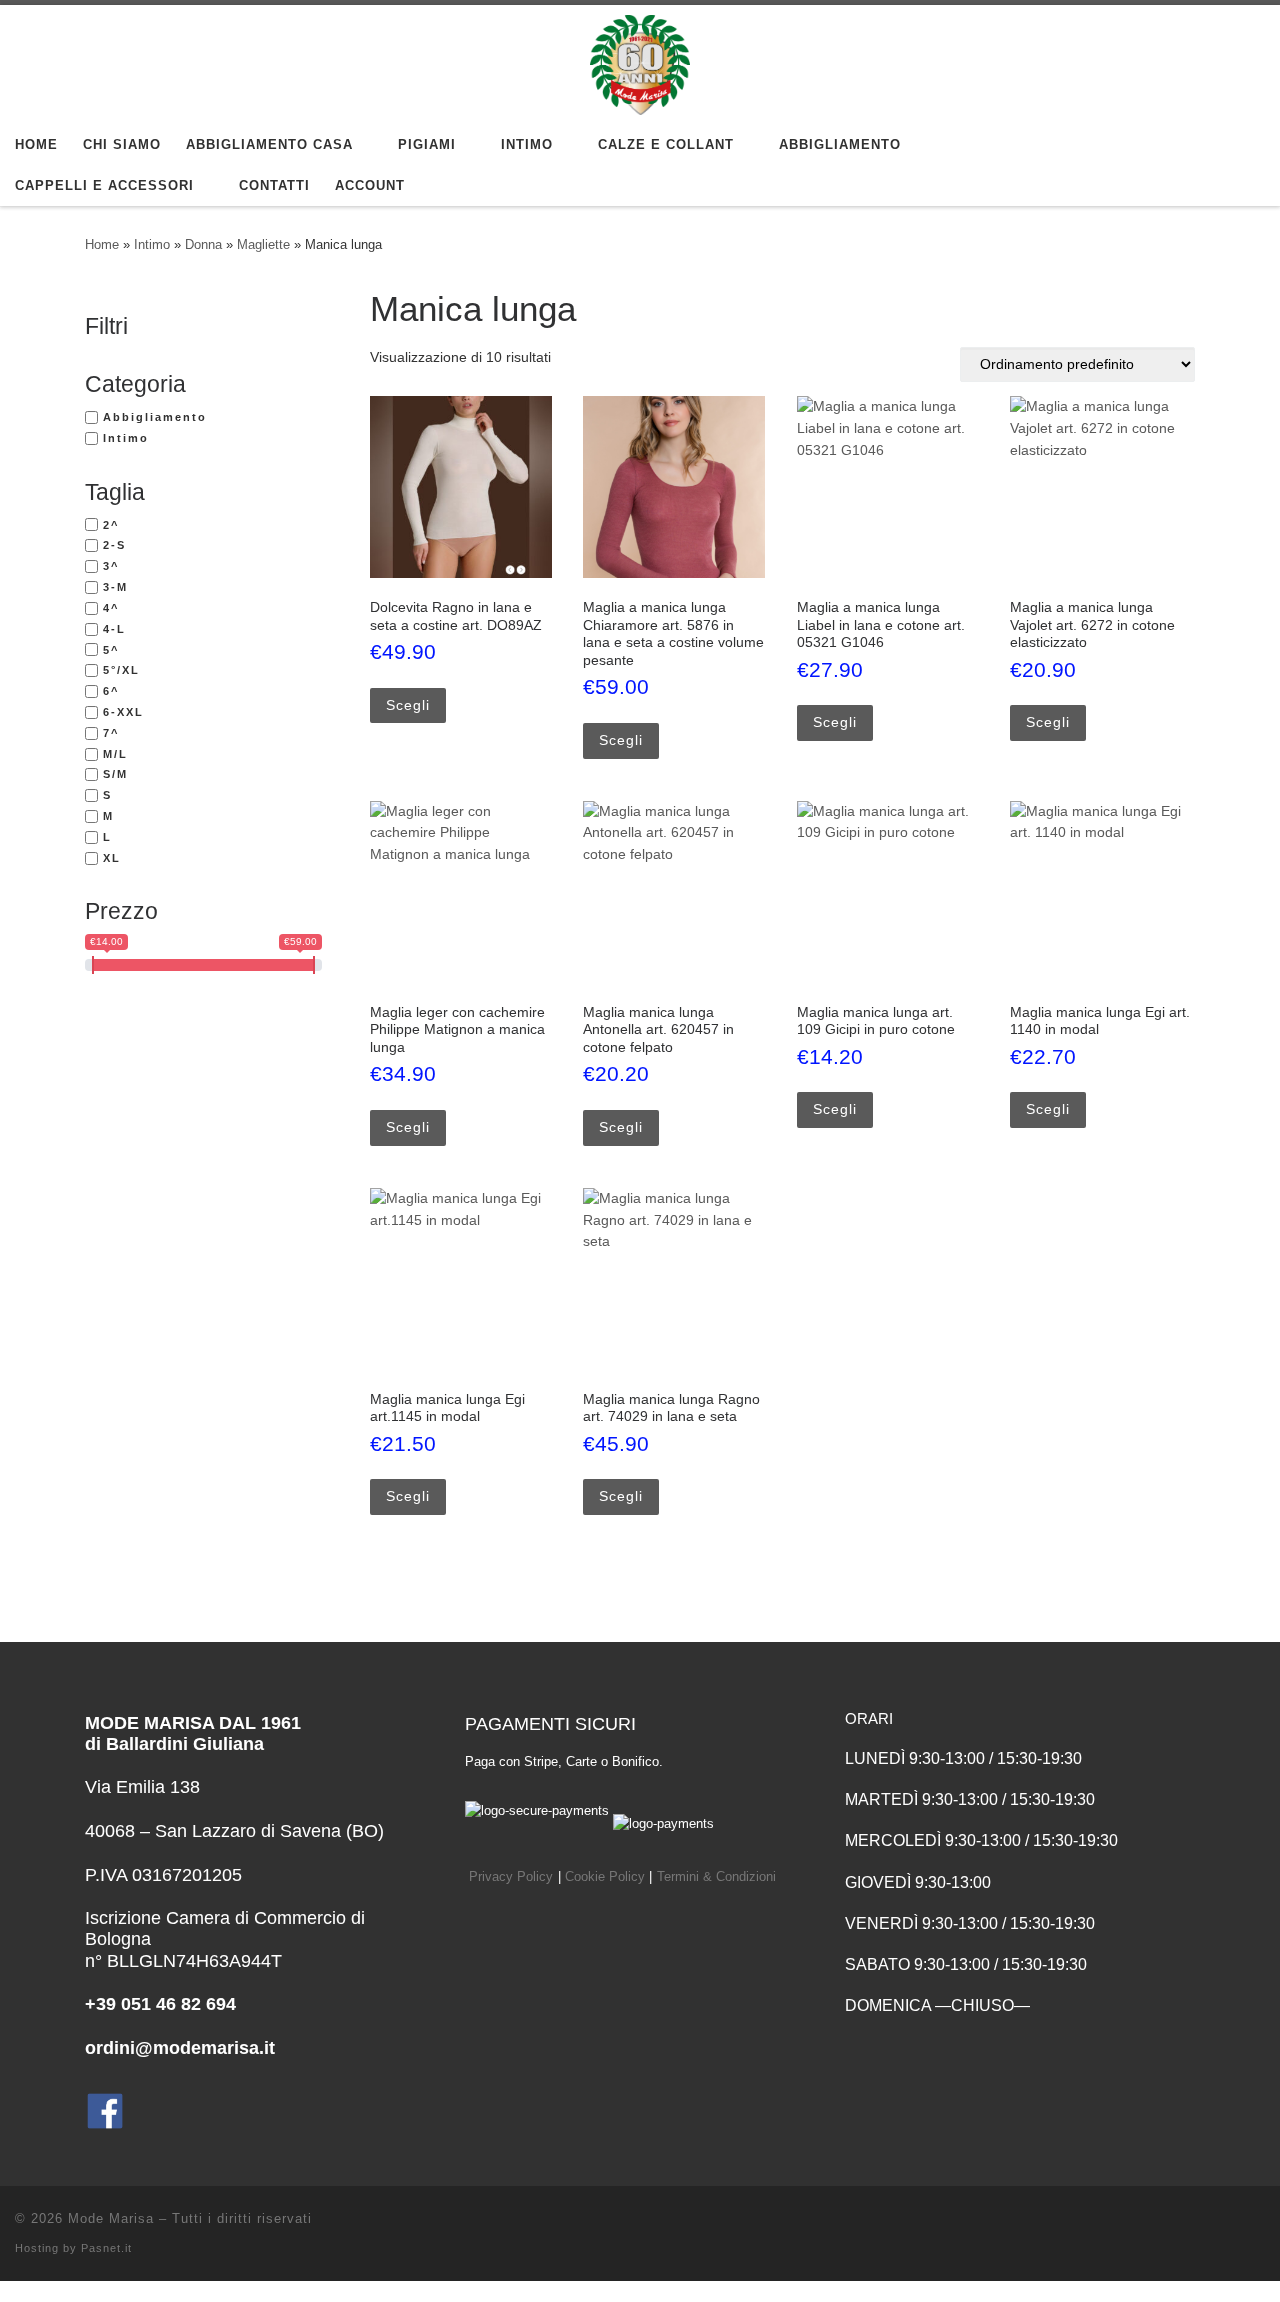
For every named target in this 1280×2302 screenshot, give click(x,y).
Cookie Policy (605, 1877)
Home (102, 244)
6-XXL (123, 712)
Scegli (408, 705)
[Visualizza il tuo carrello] (1244, 165)
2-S (114, 545)
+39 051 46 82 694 (160, 2004)
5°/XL (121, 670)
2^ (111, 525)
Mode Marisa (111, 2218)
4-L (114, 629)
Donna (203, 244)
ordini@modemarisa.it (180, 2048)
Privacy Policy (511, 1877)
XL (112, 858)
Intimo (152, 244)
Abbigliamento (155, 417)
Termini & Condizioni (716, 1877)
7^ (111, 733)
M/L (115, 754)
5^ (111, 650)
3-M (115, 587)
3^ (111, 566)
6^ (111, 691)
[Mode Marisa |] (640, 62)
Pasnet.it (106, 2248)
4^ (111, 608)
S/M (115, 774)
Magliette (263, 244)
